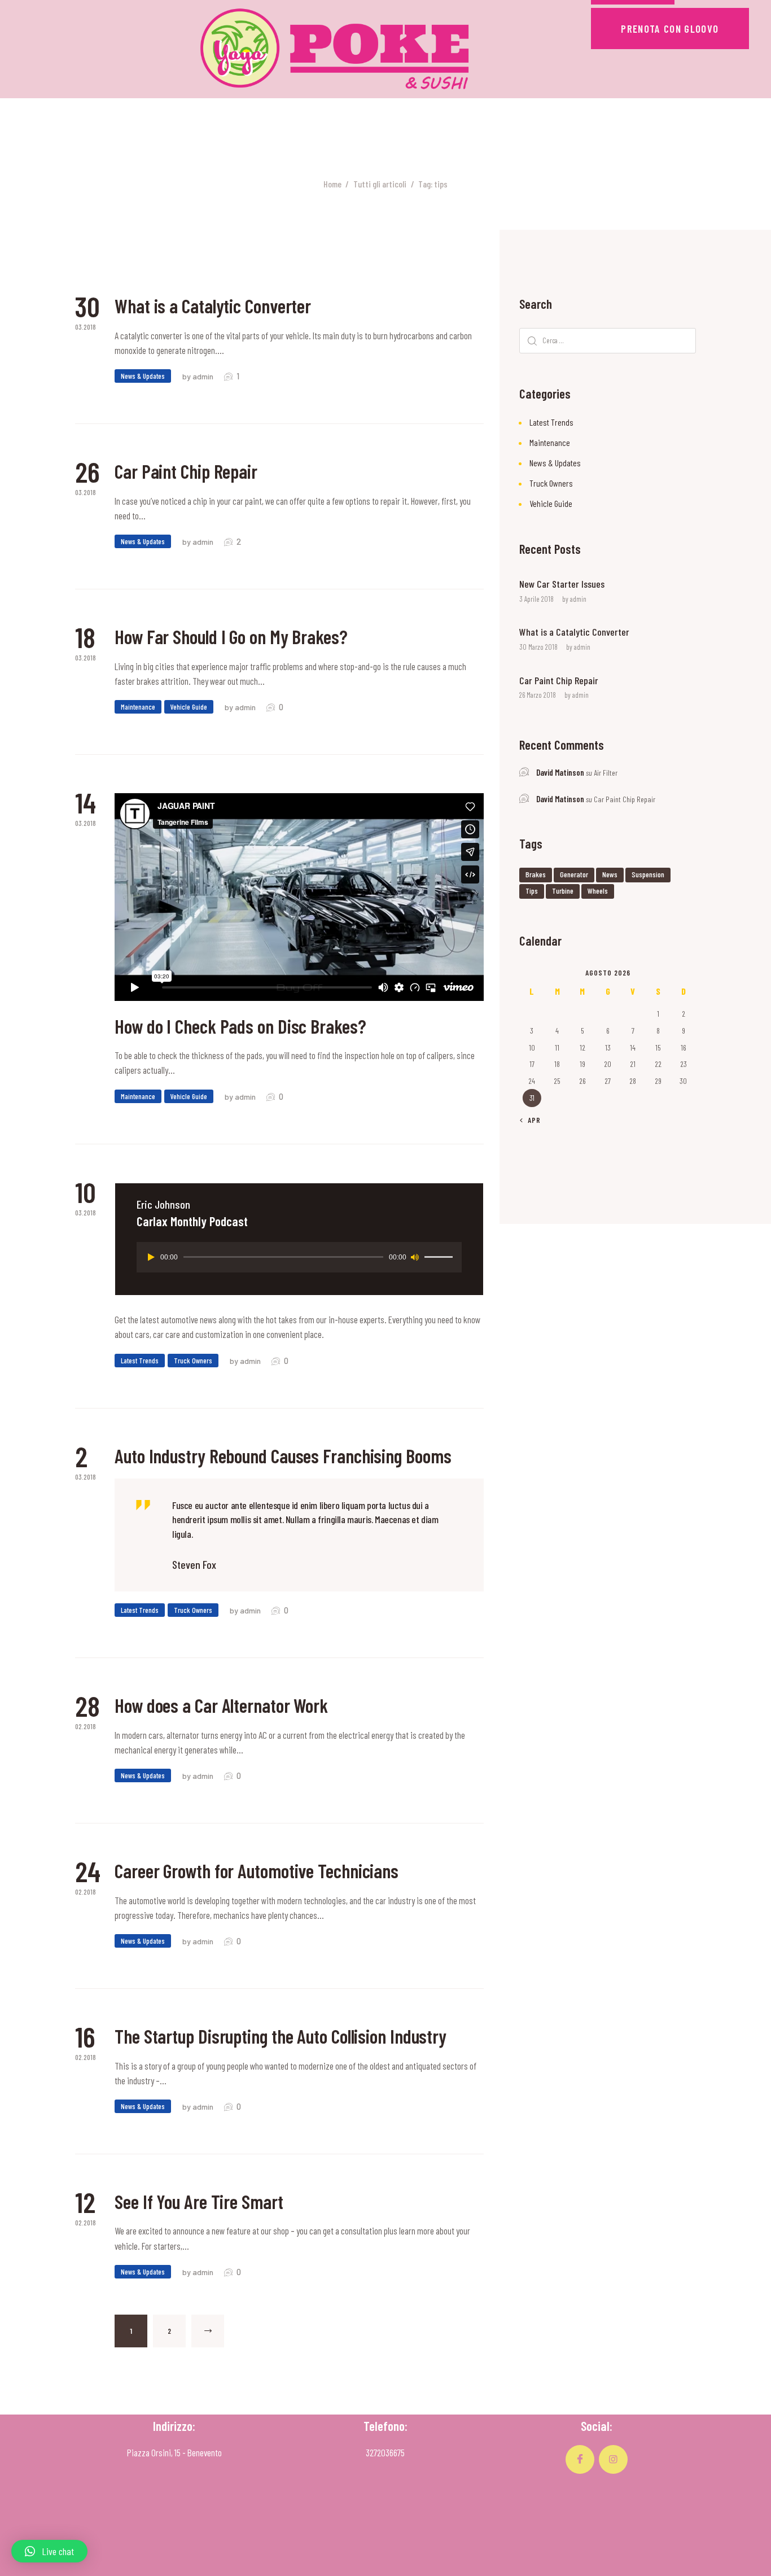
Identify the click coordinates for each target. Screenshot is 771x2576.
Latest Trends (140, 1361)
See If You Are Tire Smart (199, 2202)
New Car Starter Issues (562, 584)
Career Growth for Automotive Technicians (257, 1871)
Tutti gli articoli (380, 184)
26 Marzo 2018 (538, 695)
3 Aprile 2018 (536, 599)
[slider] (440, 1256)
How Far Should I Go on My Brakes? (231, 637)
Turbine (563, 891)
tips (532, 891)
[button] (49, 2551)
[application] (299, 1257)
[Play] (151, 1257)
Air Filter (606, 773)
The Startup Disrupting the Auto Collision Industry (281, 2036)
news (610, 874)
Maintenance (138, 707)
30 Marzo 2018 (538, 647)
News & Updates (143, 376)
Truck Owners (193, 1361)
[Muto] (415, 1257)
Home (332, 184)
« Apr (531, 1120)
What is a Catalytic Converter (213, 306)
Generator (574, 874)
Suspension (648, 874)
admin (578, 599)
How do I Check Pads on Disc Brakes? (240, 1026)
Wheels (598, 891)
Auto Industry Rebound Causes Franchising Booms (283, 1456)
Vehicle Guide (189, 707)
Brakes (536, 874)
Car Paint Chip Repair (186, 471)
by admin (199, 376)
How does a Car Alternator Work (221, 1705)
